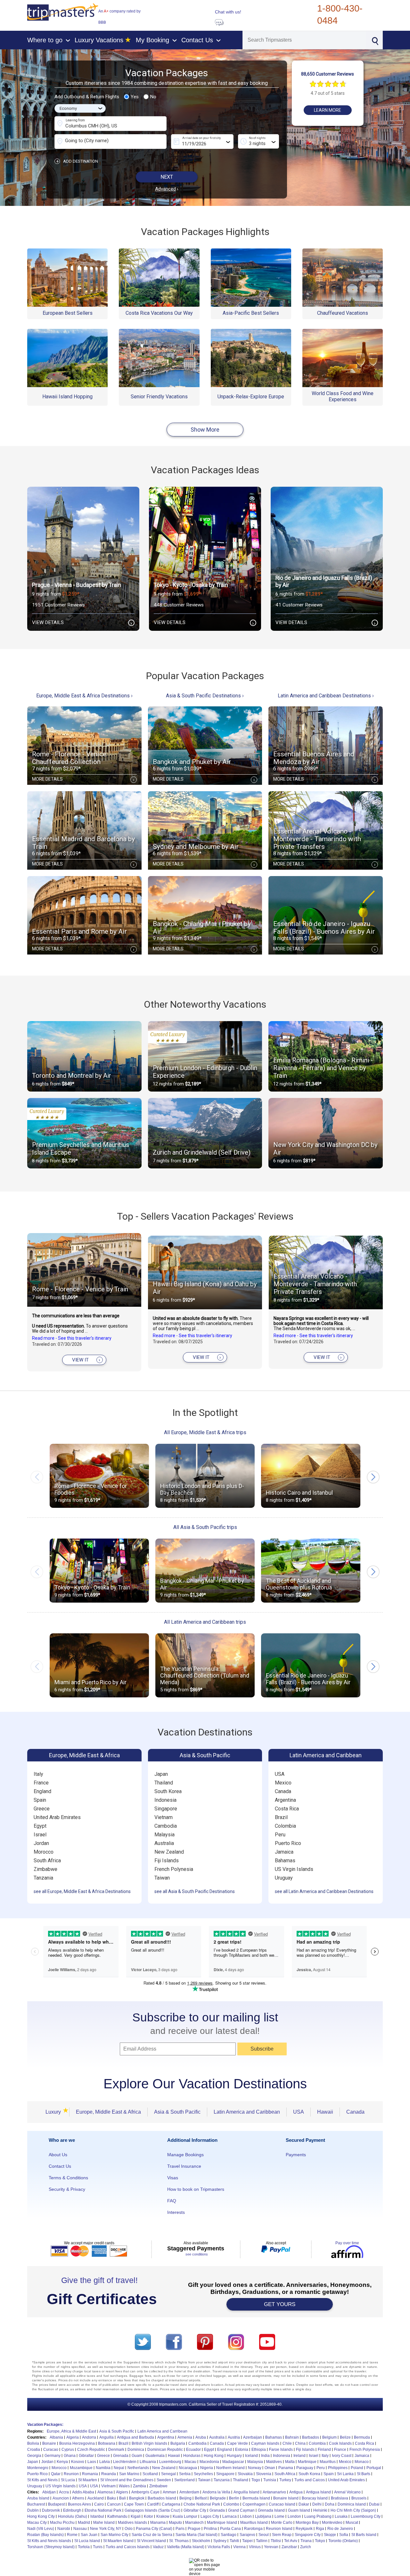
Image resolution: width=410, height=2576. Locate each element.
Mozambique (81, 2468)
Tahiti (234, 2541)
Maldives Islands (132, 2523)
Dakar (304, 2504)
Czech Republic (91, 2450)
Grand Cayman (241, 2510)
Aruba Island (38, 2498)
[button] (373, 1477)
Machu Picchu (62, 2523)
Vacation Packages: (45, 2425)
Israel (40, 1835)
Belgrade (218, 2498)
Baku (111, 2498)
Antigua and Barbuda (135, 2437)
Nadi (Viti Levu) (41, 2529)
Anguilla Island (246, 2492)
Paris (180, 2529)
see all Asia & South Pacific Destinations (195, 1891)
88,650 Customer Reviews (328, 74)
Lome (279, 2516)
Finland (324, 2450)
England (42, 1791)
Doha (330, 2504)
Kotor (148, 2516)
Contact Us (60, 2166)
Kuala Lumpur (185, 2516)
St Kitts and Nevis (42, 2480)
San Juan (89, 2535)
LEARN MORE (328, 110)
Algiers (122, 2492)
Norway (255, 2468)
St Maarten (88, 2480)
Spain (40, 1800)
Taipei (247, 2541)
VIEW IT (86, 1360)
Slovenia (264, 2474)
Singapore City (308, 2535)
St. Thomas (179, 2541)
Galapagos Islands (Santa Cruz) (152, 2510)
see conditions (197, 2254)
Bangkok (137, 2498)
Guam (137, 2456)
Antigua (296, 2492)
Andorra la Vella (216, 2492)
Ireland (299, 2456)
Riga (320, 2529)
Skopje (330, 2535)
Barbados (311, 2437)
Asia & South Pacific (205, 1755)
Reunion (71, 2474)
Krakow (163, 2516)
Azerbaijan (253, 2437)
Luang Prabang (318, 2516)
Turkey (285, 2480)
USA (280, 1774)
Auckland (96, 2498)
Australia (164, 1843)
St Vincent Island (151, 2541)
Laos (92, 2462)
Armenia (185, 2437)
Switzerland (184, 2480)
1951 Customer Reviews (58, 605)
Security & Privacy (67, 2189)
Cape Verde (238, 2443)
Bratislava (340, 2498)
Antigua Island (318, 2492)
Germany (53, 2456)
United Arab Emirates (57, 1817)
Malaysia (164, 1835)
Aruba (201, 2437)
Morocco (44, 1852)
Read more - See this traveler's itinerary (72, 1338)
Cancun (114, 2504)
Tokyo (320, 2541)
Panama (286, 2468)
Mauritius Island (254, 2523)
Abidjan (49, 2492)
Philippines (338, 2468)
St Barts (364, 2474)
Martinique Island (222, 2523)
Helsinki (320, 2510)
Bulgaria (178, 2443)
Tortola (84, 2547)
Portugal (374, 2468)
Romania (90, 2474)
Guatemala (155, 2456)
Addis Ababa (83, 2492)
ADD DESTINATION (77, 161)
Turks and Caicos (310, 2480)
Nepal (119, 2468)
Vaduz (158, 2547)
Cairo (99, 2504)
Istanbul (97, 2516)
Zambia (139, 2486)
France (41, 1783)
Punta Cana (230, 2529)
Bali (123, 2498)
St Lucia (68, 2480)
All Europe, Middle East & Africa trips (205, 1432)
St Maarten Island (118, 2541)
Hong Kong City (41, 2516)
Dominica (136, 2450)
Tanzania (43, 1878)
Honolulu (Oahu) (73, 2516)
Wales (124, 2486)
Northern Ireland (230, 2468)
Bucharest (36, 2504)
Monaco (362, 2462)
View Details (82, 623)
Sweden (164, 2480)
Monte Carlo (282, 2523)
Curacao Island (282, 2504)
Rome (72, 2535)
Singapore (166, 1809)
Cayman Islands (265, 2443)
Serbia (185, 2474)
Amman (169, 2492)
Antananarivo (274, 2492)
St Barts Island (364, 2535)
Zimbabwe (45, 1869)
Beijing (185, 2498)
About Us (58, 2155)
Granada (217, 2510)
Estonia (242, 2450)
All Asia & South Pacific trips (205, 1527)
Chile (287, 2443)
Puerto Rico (288, 1843)
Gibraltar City (195, 2510)
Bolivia (33, 2443)
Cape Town (134, 2504)
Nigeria (207, 2468)
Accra (64, 2492)
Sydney (220, 2541)
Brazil (281, 1817)
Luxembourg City (366, 2516)
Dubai (374, 2504)
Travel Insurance (184, 2166)
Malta (290, 2462)
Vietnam (164, 1817)
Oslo (129, 2529)
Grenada (121, 2456)
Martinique (307, 2462)
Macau (190, 2462)
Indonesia (165, 1800)
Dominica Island (352, 2504)
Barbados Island (162, 2498)
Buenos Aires (79, 2504)
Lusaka (341, 2516)
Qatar (56, 2474)
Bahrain (292, 2437)
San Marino (129, 2474)
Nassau (80, 2529)
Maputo (175, 2523)
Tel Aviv (291, 2541)
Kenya (62, 2462)
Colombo (231, 2504)
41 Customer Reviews (299, 605)
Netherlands (138, 2468)
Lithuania (148, 2462)
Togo (256, 2480)
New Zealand (169, 1852)
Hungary (234, 2456)
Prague (194, 2529)
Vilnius (255, 2547)
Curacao (51, 2450)
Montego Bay (307, 2523)
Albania (56, 2437)
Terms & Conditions (68, 2178)
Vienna (239, 2547)
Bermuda (362, 2437)
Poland (357, 2468)
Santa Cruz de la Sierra (152, 2535)
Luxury (55, 2112)
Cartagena (171, 2504)
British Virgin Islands (149, 2443)
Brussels (359, 2498)
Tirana (306, 2541)
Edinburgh (72, 2510)
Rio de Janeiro (340, 2529)
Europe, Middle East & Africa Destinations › (84, 696)
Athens (78, 2498)
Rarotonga (253, 2529)
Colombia (285, 1826)
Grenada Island (271, 2510)
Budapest (56, 2504)
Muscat (352, 2523)
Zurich (306, 2547)
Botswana (107, 2443)
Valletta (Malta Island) (186, 2547)
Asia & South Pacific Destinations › (205, 696)
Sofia (344, 2535)
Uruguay (284, 1878)
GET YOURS (280, 2304)
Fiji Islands (167, 1861)
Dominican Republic (165, 2450)
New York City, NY (106, 2529)
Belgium (329, 2437)
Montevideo (332, 2523)
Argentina (285, 1800)
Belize (345, 2437)
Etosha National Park (103, 2510)
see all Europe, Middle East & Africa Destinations (82, 1891)
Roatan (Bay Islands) (45, 2535)
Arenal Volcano (347, 2492)
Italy (38, 1774)
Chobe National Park (202, 2504)
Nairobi (64, 2529)
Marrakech (194, 2523)
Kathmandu (117, 2516)
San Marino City (115, 2535)
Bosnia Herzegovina (77, 2443)
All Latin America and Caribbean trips (205, 1622)
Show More (205, 430)
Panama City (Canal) (154, 2529)
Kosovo (78, 2462)
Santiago (229, 2535)
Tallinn (262, 2541)
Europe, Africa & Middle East (71, 2431)
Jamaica (284, 1852)
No (153, 97)
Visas (173, 2178)
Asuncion (61, 2498)
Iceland (251, 2456)
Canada (283, 1791)
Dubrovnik (51, 2510)
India (265, 2456)
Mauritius (328, 2462)
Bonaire (49, 2443)
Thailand (164, 1783)
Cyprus (68, 2450)
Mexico (283, 1783)
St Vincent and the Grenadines (127, 2480)
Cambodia (166, 1826)
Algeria (73, 2437)
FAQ (172, 2201)
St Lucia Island (87, 2541)
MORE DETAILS (83, 779)
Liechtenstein (125, 2462)
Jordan (41, 1843)
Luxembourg (170, 2462)
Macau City (37, 2523)
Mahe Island (104, 2523)
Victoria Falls (219, 2547)
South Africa (47, 1861)
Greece (42, 1809)
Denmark (116, 2450)
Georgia (34, 2456)
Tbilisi (276, 2541)
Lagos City (210, 2516)
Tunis (98, 2547)
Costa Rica (287, 1809)
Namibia (103, 2468)
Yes (135, 97)
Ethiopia (259, 2450)
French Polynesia (174, 1869)
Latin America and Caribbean (326, 1755)
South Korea (168, 1791)
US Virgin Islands (294, 1869)
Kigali (136, 2516)
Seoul (264, 2535)
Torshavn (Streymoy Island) (51, 2547)
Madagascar (233, 2462)
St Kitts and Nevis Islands (49, 2541)
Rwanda (109, 2474)
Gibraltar (86, 2456)
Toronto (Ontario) (343, 2541)
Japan (161, 1774)
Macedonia (209, 2462)
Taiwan (162, 1878)
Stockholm (201, 2541)
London (294, 2516)
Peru (280, 1835)
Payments (296, 2155)
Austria (234, 2437)
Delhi (317, 2504)
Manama (158, 2523)
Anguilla (107, 2437)
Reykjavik (304, 2529)
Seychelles (203, 2474)
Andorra (89, 2437)
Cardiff (153, 2504)
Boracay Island (315, 2498)
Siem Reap (282, 2535)
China (300, 2443)
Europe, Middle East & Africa (84, 1755)
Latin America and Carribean (162, 2431)
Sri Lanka (345, 2474)
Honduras (192, 2456)
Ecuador (193, 2450)
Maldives (274, 2462)
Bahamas (285, 1861)
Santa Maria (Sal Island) (197, 2535)
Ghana (70, 2456)
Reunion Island (279, 2529)
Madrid (84, 2523)
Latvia (105, 2462)
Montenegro (38, 2468)
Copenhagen (254, 2504)
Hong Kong (214, 2456)
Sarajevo (247, 2535)
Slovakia (245, 2474)
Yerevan (271, 2547)
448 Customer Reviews (179, 605)
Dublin (33, 2510)
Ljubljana (263, 2516)
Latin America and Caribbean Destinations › (326, 696)
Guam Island (299, 2510)
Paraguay (305, 2468)
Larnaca (230, 2516)
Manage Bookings (185, 2155)
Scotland (150, 2474)
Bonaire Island (286, 2498)
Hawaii (325, 2112)
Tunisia (270, 2480)
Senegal (168, 2474)
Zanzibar (289, 2547)
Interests (176, 2212)
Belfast (201, 2498)
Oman (270, 2468)
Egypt (40, 1826)
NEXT (167, 177)
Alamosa (105, 2492)
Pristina (210, 2529)
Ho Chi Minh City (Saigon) (353, 2510)
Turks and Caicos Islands (128, 2547)
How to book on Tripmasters (196, 2189)
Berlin (234, 2498)
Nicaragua (188, 2468)
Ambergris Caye (145, 2492)
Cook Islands (340, 2443)
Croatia (34, 2450)
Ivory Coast (342, 2456)
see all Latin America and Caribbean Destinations (324, 1891)
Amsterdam (189, 2492)
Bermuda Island (256, 2498)
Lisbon (246, 2516)
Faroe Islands (281, 2450)
